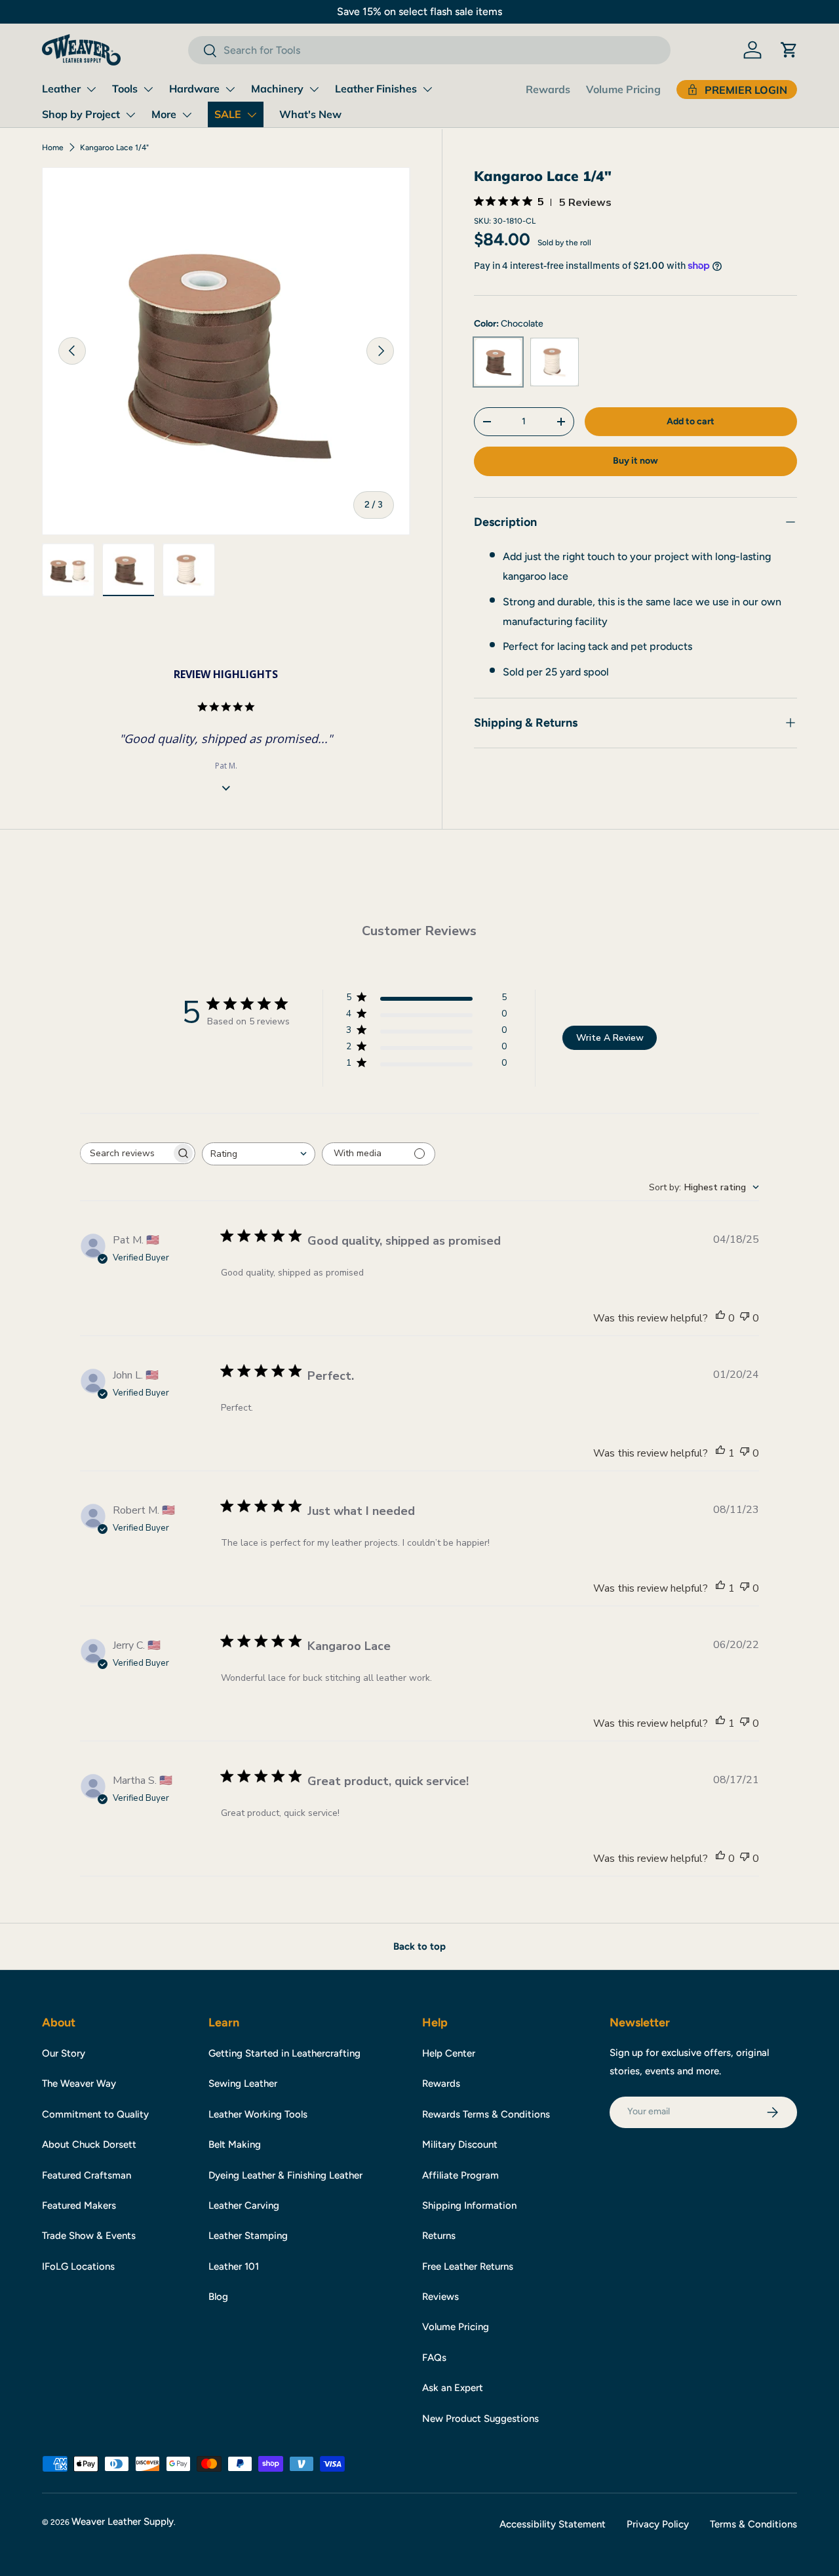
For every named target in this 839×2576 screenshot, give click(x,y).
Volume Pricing (623, 89)
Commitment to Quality (95, 2114)
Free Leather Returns (468, 2266)
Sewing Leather (243, 2083)
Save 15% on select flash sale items (419, 11)
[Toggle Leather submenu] (91, 89)
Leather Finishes (376, 89)
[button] (789, 50)
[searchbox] (126, 1153)
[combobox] (429, 50)
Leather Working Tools (258, 2114)
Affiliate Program (460, 2175)
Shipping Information (469, 2205)
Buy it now (635, 460)
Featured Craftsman (87, 2175)
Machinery (277, 89)
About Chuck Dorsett (89, 2144)
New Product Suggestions (480, 2419)
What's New (310, 114)
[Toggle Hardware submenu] (230, 89)
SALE (228, 114)
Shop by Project (81, 114)
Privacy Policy (658, 2524)
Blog (218, 2297)
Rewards (548, 89)
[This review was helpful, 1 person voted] (720, 1453)
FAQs (434, 2358)
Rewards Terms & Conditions (486, 2114)
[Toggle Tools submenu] (148, 89)
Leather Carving (244, 2205)
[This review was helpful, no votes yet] (720, 1318)
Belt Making (235, 2144)
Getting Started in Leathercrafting (284, 2053)
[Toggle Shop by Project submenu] (130, 115)
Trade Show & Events (89, 2236)
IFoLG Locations (78, 2266)
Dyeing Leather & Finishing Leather (285, 2175)
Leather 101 (234, 2266)
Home (53, 148)
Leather (61, 89)
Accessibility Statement (553, 2524)
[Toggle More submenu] (187, 115)
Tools (125, 89)
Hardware (194, 89)
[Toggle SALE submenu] (252, 115)
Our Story (64, 2053)
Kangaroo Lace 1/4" (114, 148)
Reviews (440, 2297)
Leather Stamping (248, 2236)
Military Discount (460, 2144)
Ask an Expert (453, 2388)
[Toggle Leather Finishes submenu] (427, 89)
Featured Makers (79, 2205)
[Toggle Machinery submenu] (314, 89)
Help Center (449, 2053)
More (164, 114)
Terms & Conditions (753, 2524)
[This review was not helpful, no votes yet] (745, 1318)
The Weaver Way (79, 2083)
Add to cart (691, 421)
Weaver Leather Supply (123, 2522)
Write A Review (610, 1038)
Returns (439, 2236)
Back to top (419, 1946)
